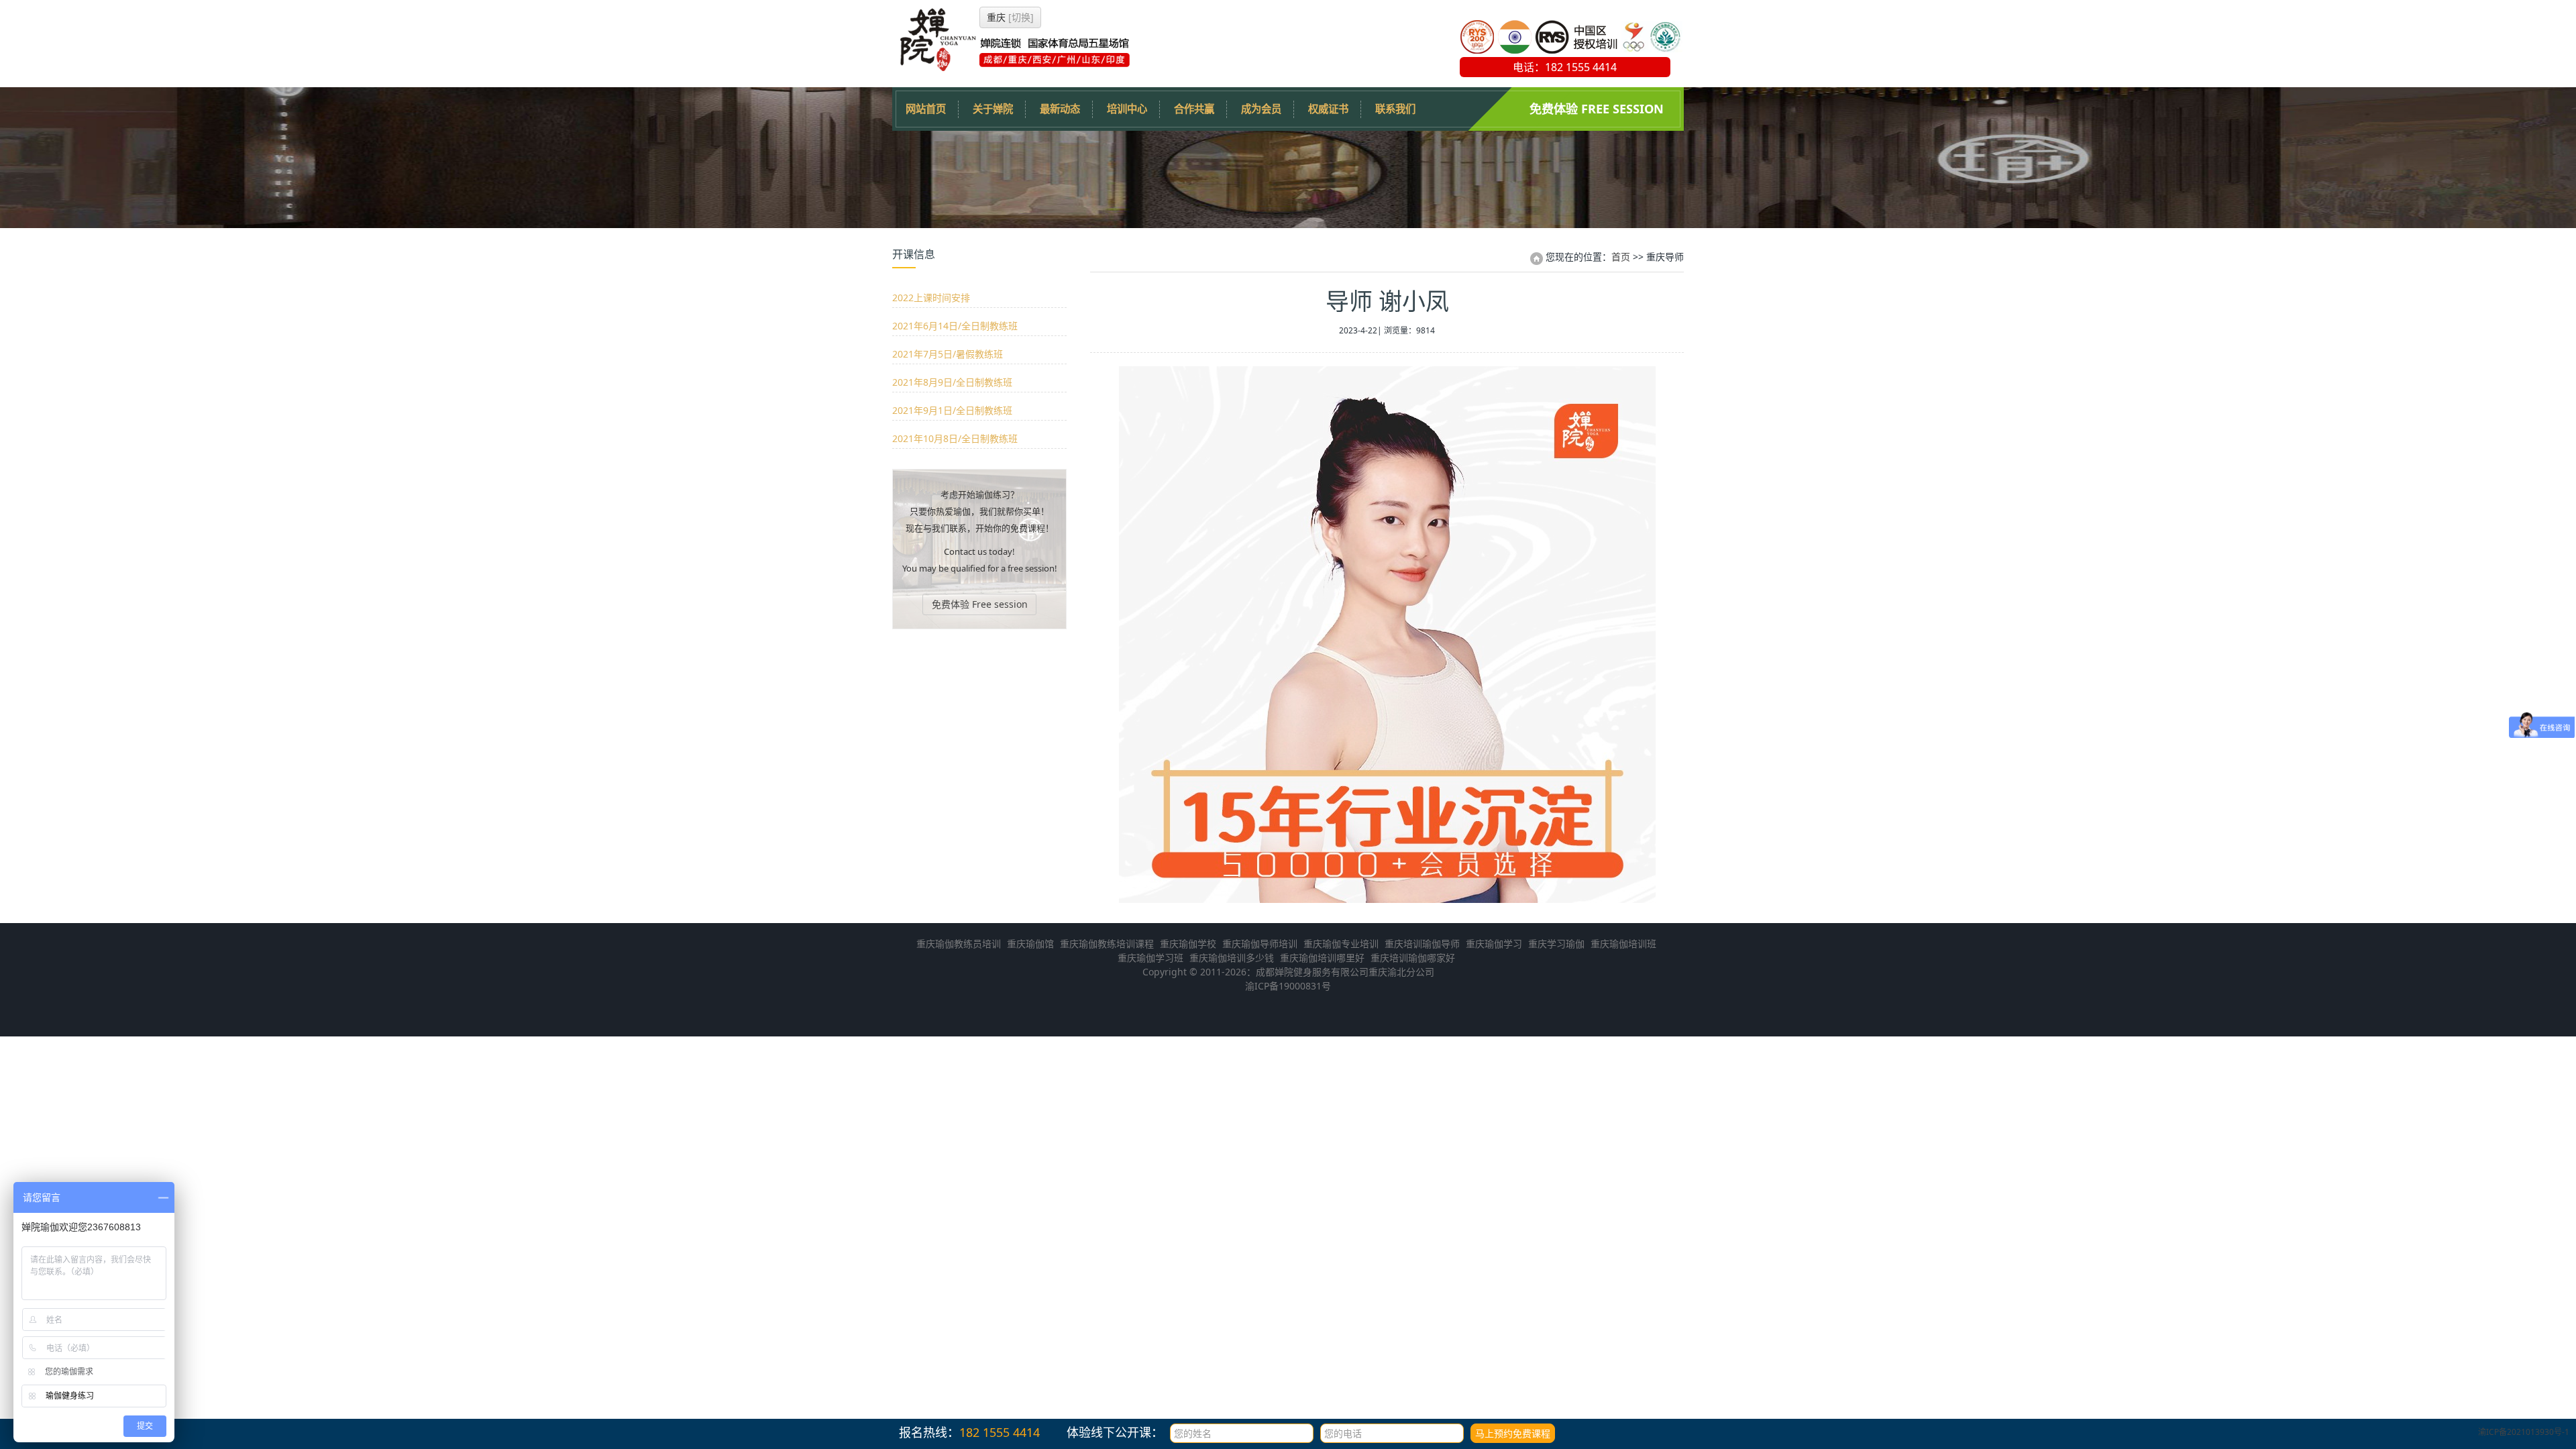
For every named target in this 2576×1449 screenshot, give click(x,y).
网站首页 (926, 109)
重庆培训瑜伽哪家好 (1413, 958)
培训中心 (1127, 109)
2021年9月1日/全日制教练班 (952, 410)
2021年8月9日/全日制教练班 (952, 382)
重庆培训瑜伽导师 (1422, 944)
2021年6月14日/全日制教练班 (955, 326)
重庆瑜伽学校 (1188, 944)
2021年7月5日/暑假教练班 (948, 354)
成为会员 (1261, 109)
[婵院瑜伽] (1013, 67)
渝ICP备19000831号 (1288, 986)
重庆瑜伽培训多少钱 (1232, 958)
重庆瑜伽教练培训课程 (1107, 944)
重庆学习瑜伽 (1556, 944)
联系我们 (1395, 109)
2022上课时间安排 (931, 298)
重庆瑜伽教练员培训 (959, 944)
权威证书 (1328, 109)
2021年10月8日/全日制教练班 (955, 438)
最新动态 (1060, 109)
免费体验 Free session (1597, 109)
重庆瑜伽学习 (1494, 944)
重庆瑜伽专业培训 (1341, 944)
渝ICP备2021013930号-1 (2524, 1432)
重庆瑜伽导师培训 (1260, 944)
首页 (1621, 257)
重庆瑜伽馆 (1030, 944)
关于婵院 (993, 109)
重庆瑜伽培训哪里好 (1322, 958)
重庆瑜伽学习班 (1150, 958)
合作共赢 (1194, 109)
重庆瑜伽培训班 (1623, 944)
